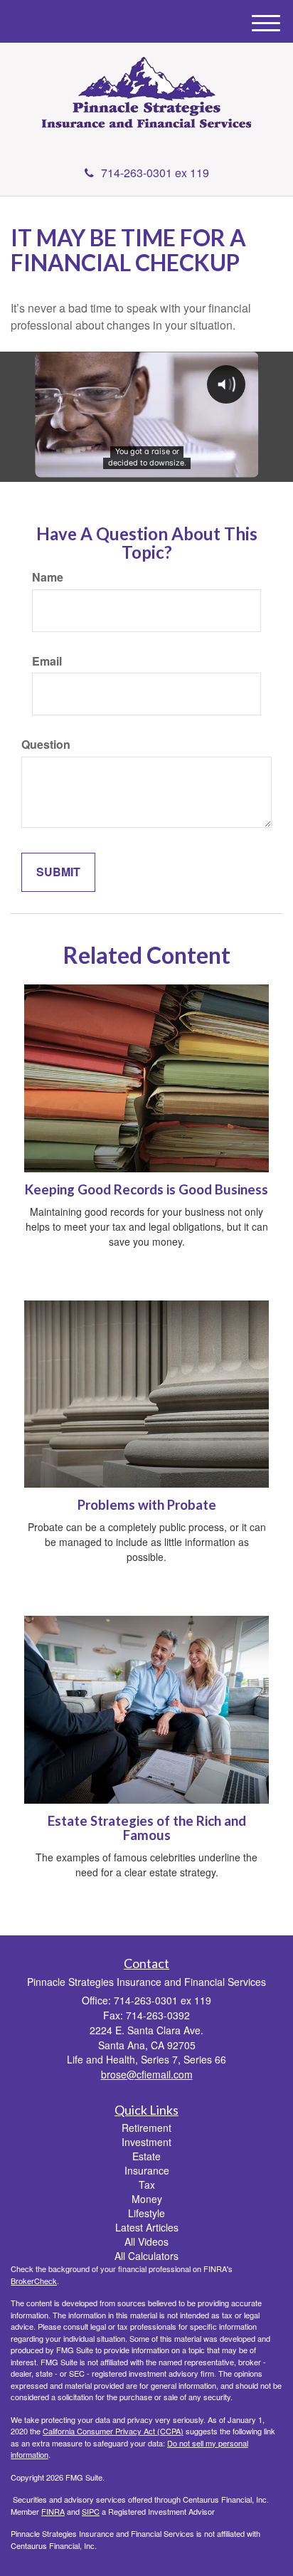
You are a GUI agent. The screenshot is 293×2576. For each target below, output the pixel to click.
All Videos (146, 2241)
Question (46, 745)
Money (147, 2199)
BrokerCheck (34, 2281)
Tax (147, 2185)
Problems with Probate (147, 1505)
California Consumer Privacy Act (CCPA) (113, 2431)
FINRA (53, 2511)
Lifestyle (146, 2213)
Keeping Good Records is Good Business (146, 1189)
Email (47, 661)
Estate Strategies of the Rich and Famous (147, 1828)
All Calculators (146, 2256)
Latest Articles (147, 2227)
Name (48, 577)
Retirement (146, 2128)
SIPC (91, 2511)
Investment (146, 2142)
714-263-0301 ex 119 (155, 173)
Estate (146, 2156)
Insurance (147, 2170)
